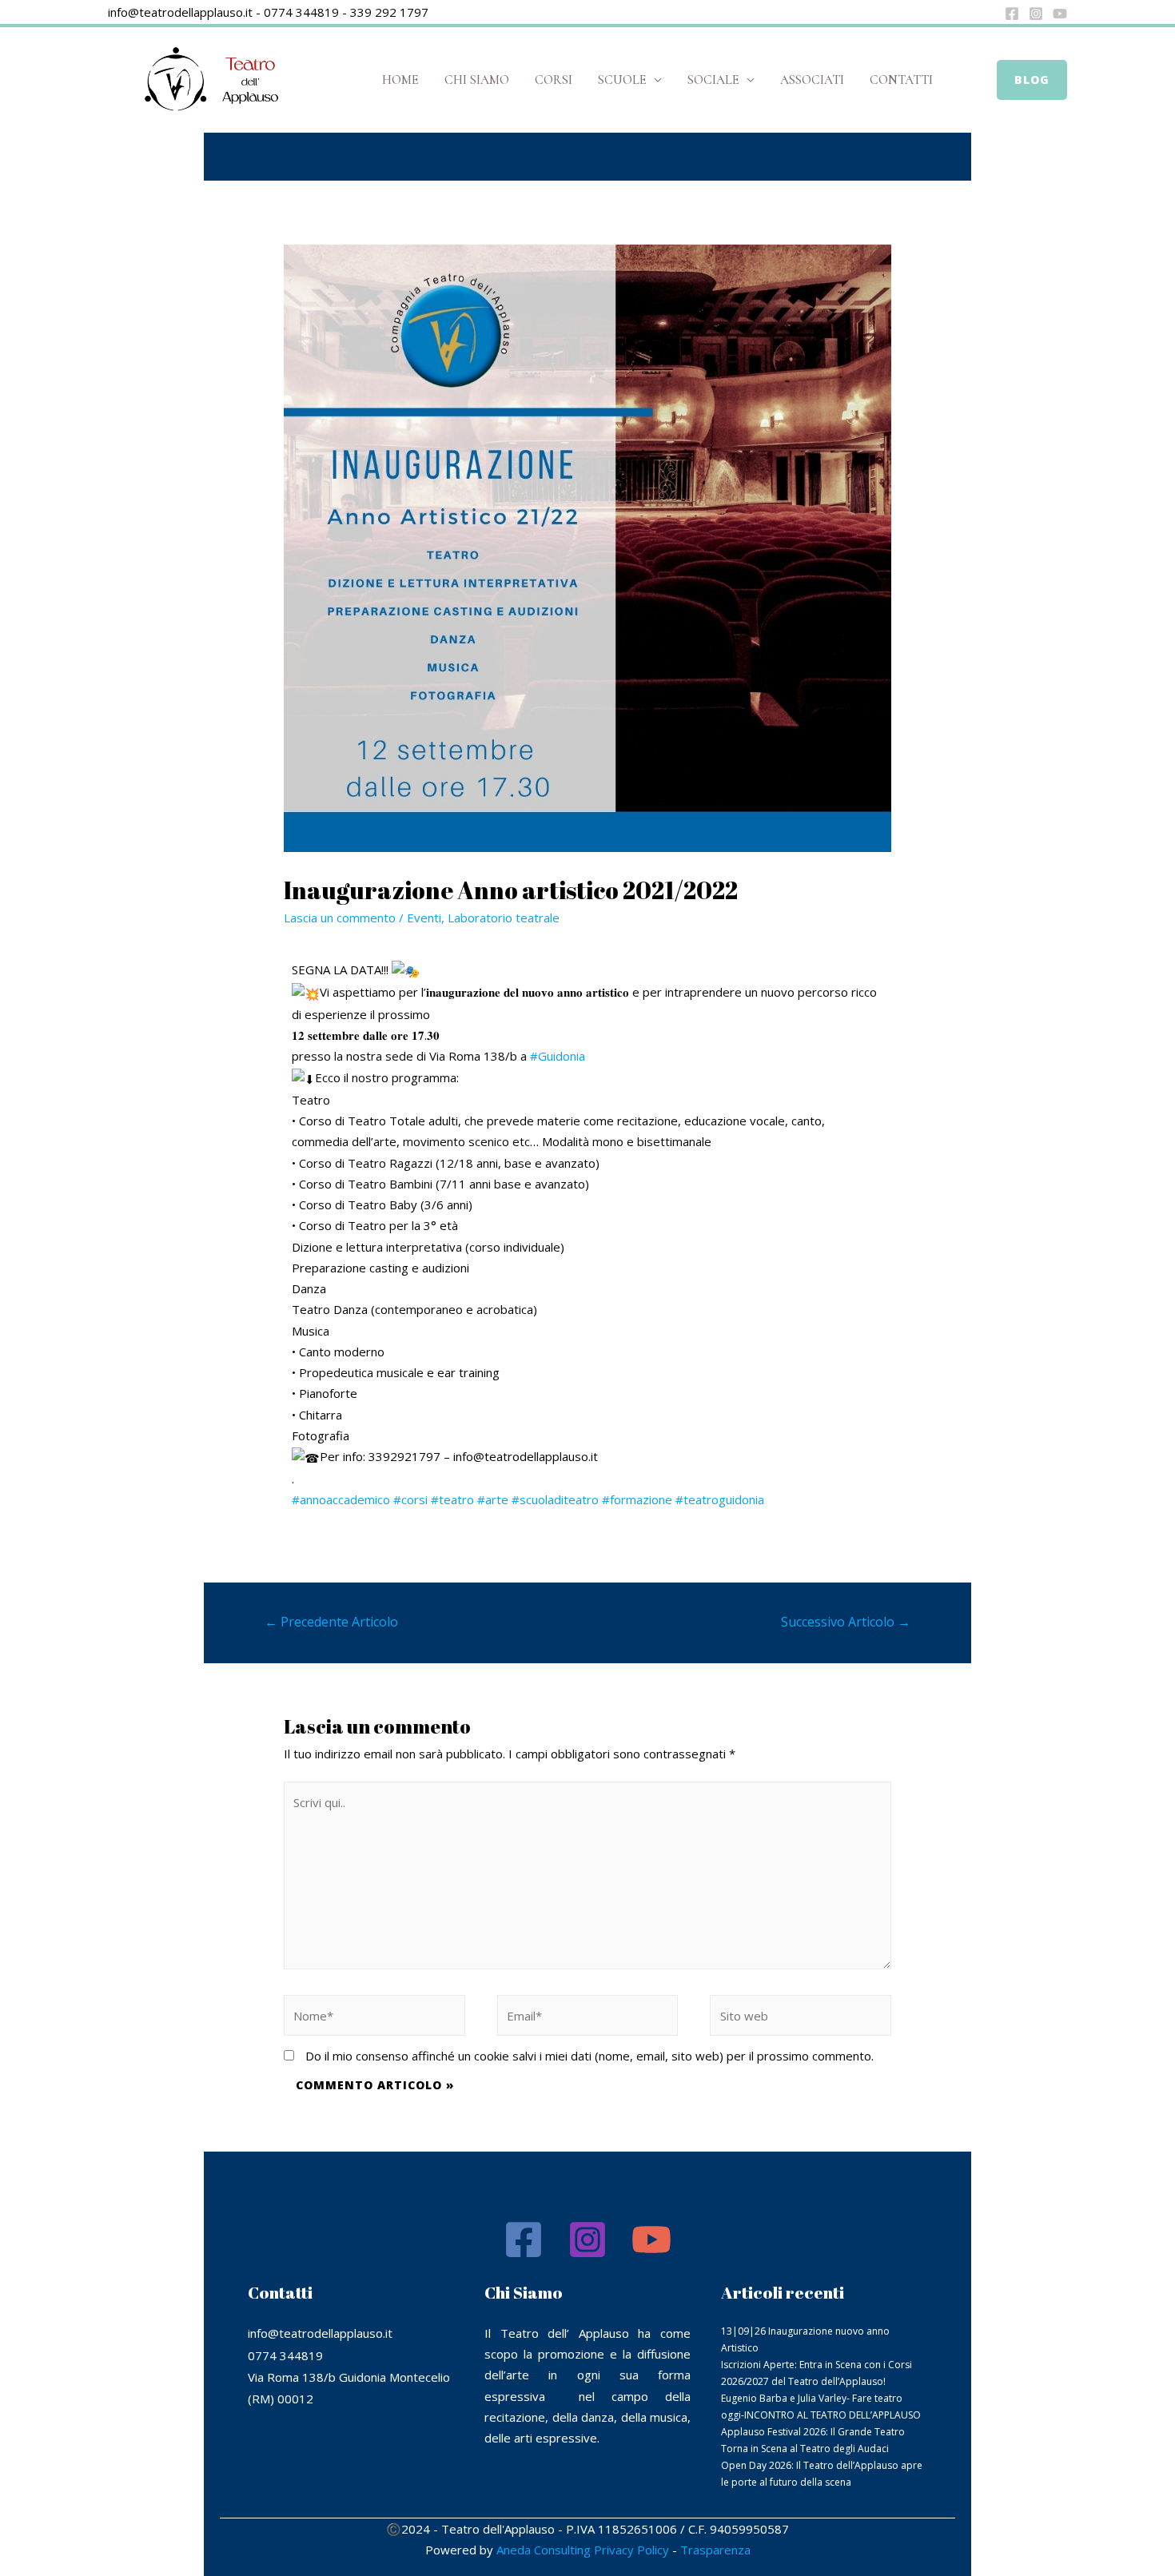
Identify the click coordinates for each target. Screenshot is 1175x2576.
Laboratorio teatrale (504, 918)
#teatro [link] (452, 1499)
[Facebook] (1012, 14)
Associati (812, 80)
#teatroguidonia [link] (720, 1499)
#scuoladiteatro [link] (555, 1499)
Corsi (554, 80)
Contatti (901, 80)
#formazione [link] (637, 1499)
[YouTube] (1060, 14)
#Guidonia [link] (558, 1056)
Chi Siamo (477, 80)
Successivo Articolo (846, 1622)
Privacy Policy (631, 2550)
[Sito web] (801, 2018)
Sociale (713, 80)
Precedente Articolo (331, 1622)
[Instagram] (1036, 14)
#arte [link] (493, 1499)
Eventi (424, 918)
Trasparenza (715, 2550)
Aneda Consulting (544, 2550)
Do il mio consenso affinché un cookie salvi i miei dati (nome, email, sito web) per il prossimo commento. (589, 2056)
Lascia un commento (340, 918)
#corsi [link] (410, 1499)
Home (400, 80)
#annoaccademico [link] (341, 1499)
